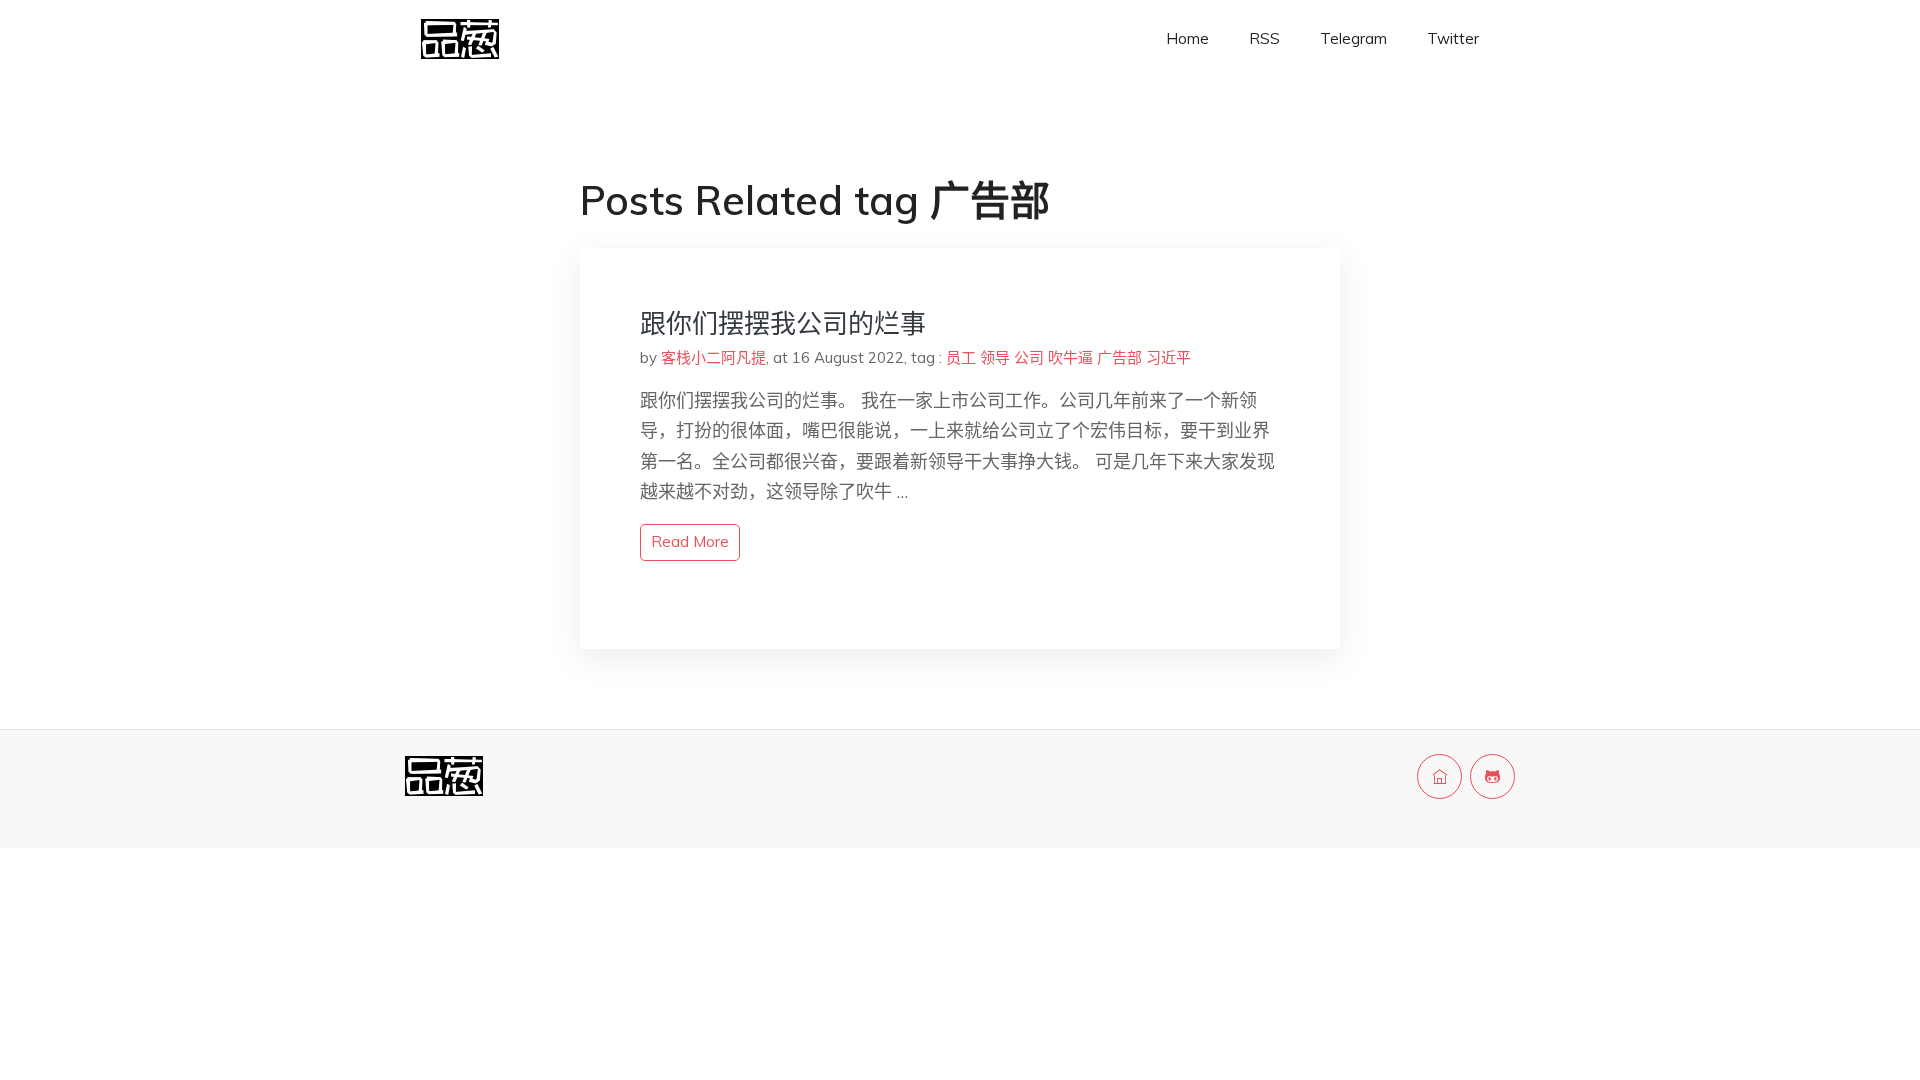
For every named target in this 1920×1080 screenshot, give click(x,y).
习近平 (1168, 357)
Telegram (1353, 38)
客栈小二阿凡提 (713, 357)
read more (690, 541)
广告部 (1119, 357)
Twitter (1453, 38)
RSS (1264, 38)
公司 (1029, 357)
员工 (961, 357)
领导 (995, 357)
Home (1187, 38)
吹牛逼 (1070, 357)
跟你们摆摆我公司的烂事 (783, 323)
